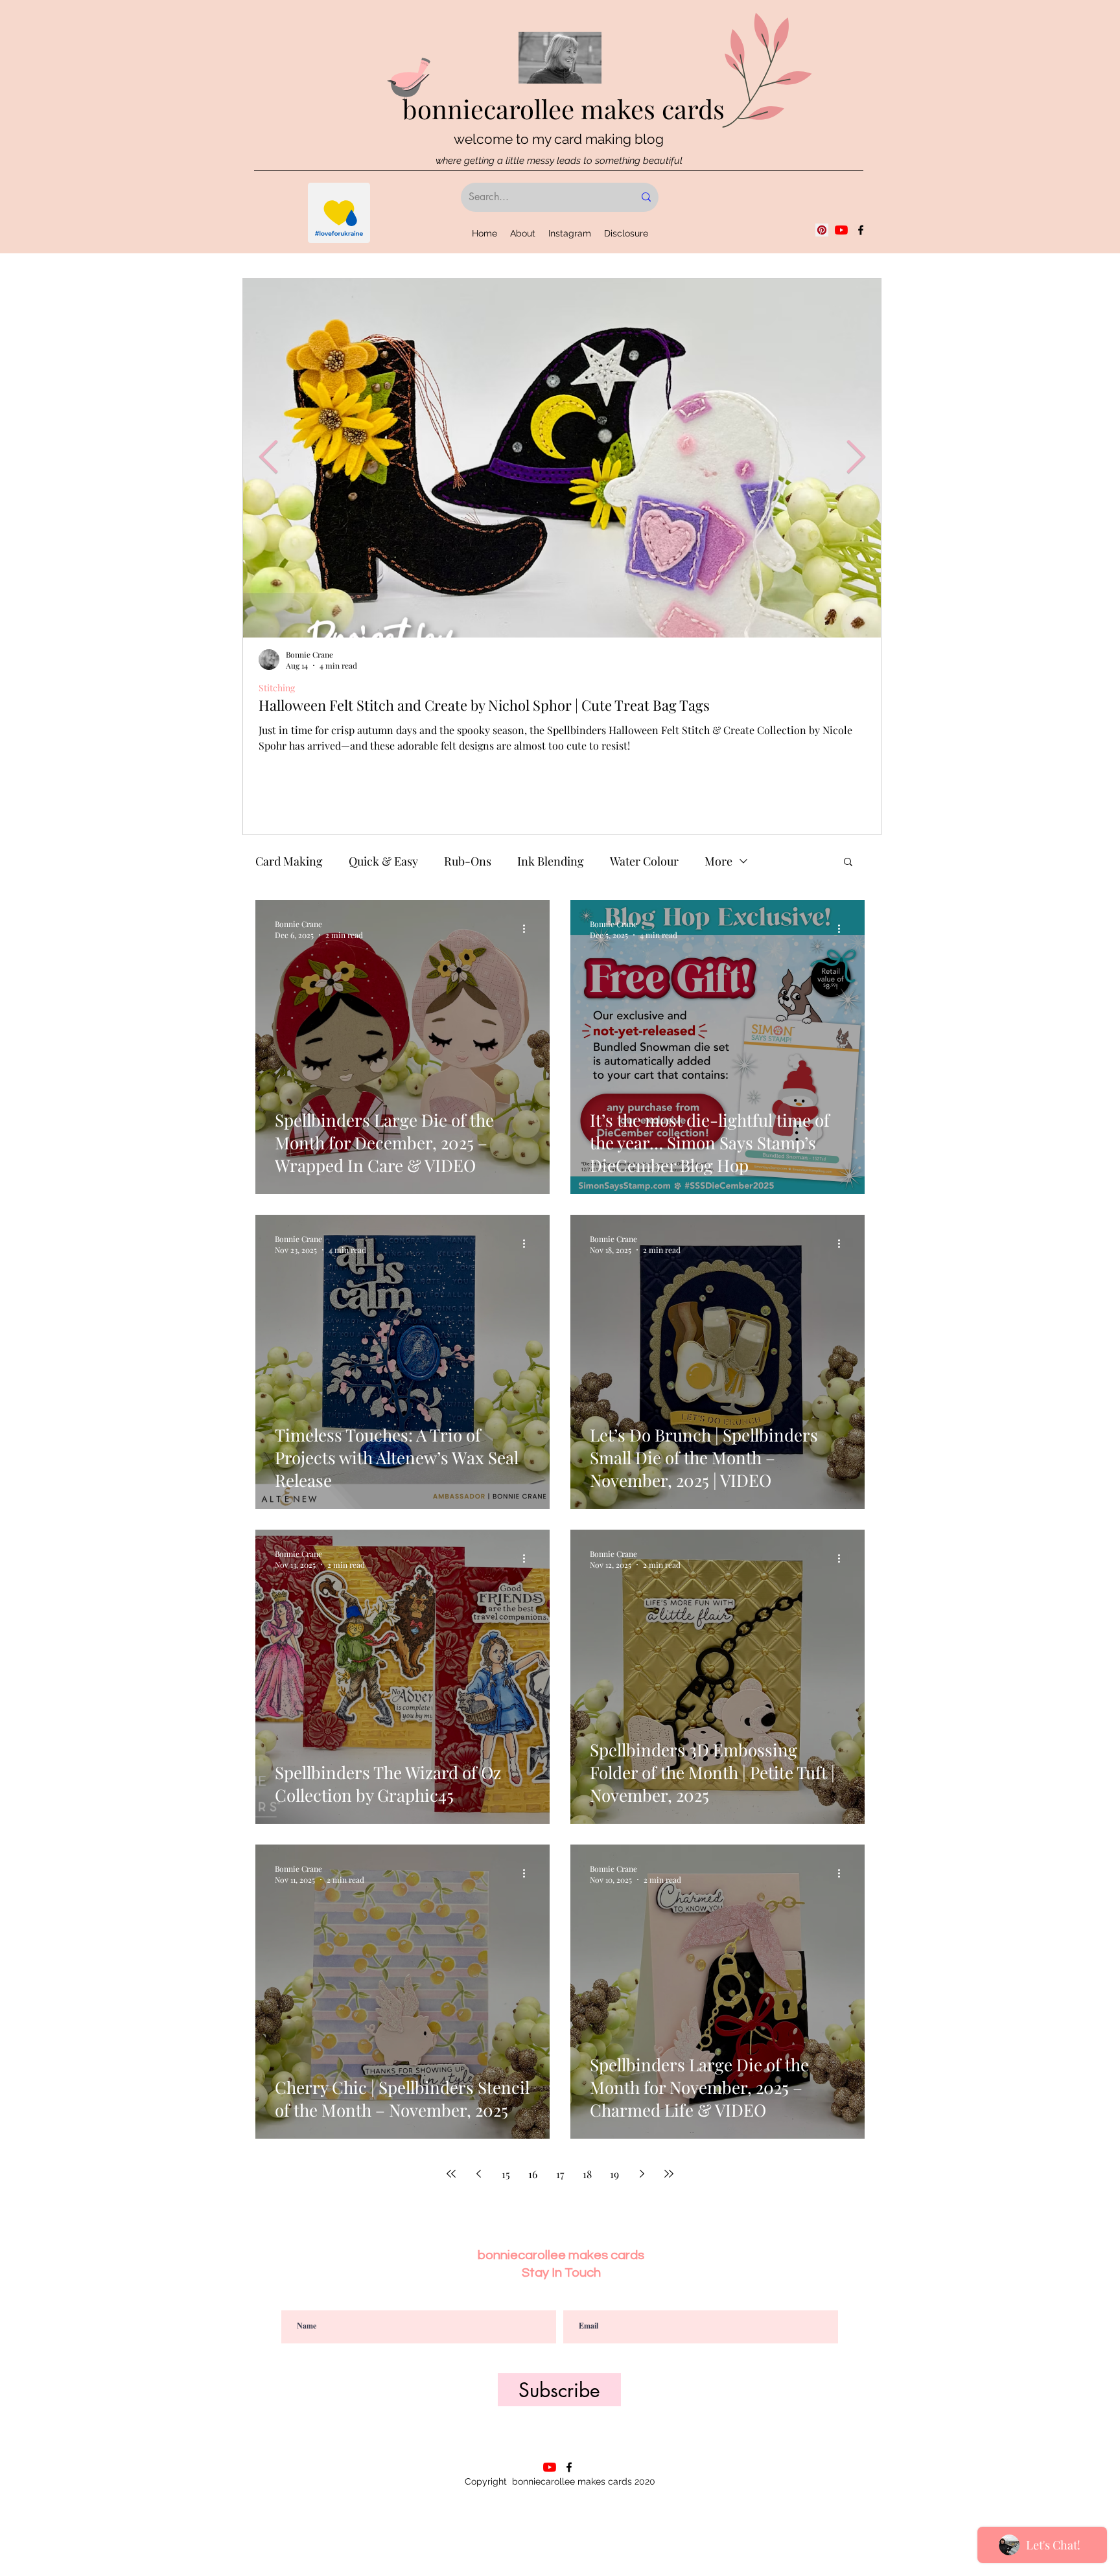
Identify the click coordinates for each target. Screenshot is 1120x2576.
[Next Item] (856, 457)
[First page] (451, 2174)
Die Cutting (281, 688)
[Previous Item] (268, 457)
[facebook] (861, 230)
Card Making (289, 861)
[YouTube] (841, 230)
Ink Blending (551, 861)
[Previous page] (478, 2174)
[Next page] (642, 2174)
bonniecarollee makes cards (564, 109)
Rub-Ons (468, 861)
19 (614, 2174)
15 (506, 2174)
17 (560, 2174)
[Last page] (669, 2174)
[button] (848, 863)
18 (587, 2174)
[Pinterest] (822, 230)
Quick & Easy (383, 861)
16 (533, 2174)
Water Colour (644, 861)
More (718, 861)
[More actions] (528, 929)
